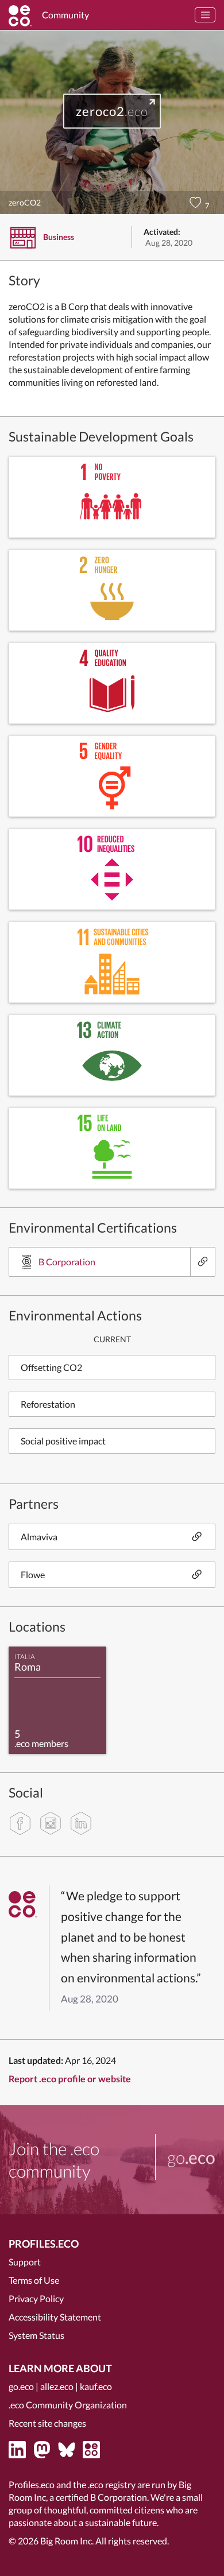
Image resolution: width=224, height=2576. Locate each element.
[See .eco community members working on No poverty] (112, 497)
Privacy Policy (36, 2298)
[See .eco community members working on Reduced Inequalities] (112, 869)
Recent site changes (47, 2423)
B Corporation (67, 1262)
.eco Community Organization (68, 2405)
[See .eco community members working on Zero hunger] (112, 590)
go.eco (21, 2386)
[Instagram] (51, 1823)
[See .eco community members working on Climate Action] (112, 1055)
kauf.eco (96, 2386)
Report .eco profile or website (70, 2079)
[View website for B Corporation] (202, 1262)
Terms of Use (34, 2280)
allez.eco (57, 2386)
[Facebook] (20, 1823)
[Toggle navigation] (205, 15)
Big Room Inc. (67, 2541)
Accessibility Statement (55, 2317)
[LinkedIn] (81, 1823)
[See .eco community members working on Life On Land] (112, 1148)
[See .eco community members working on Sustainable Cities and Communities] (112, 962)
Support (25, 2262)
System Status (36, 2335)
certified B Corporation (101, 2497)
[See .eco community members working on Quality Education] (112, 683)
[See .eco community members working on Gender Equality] (112, 776)
